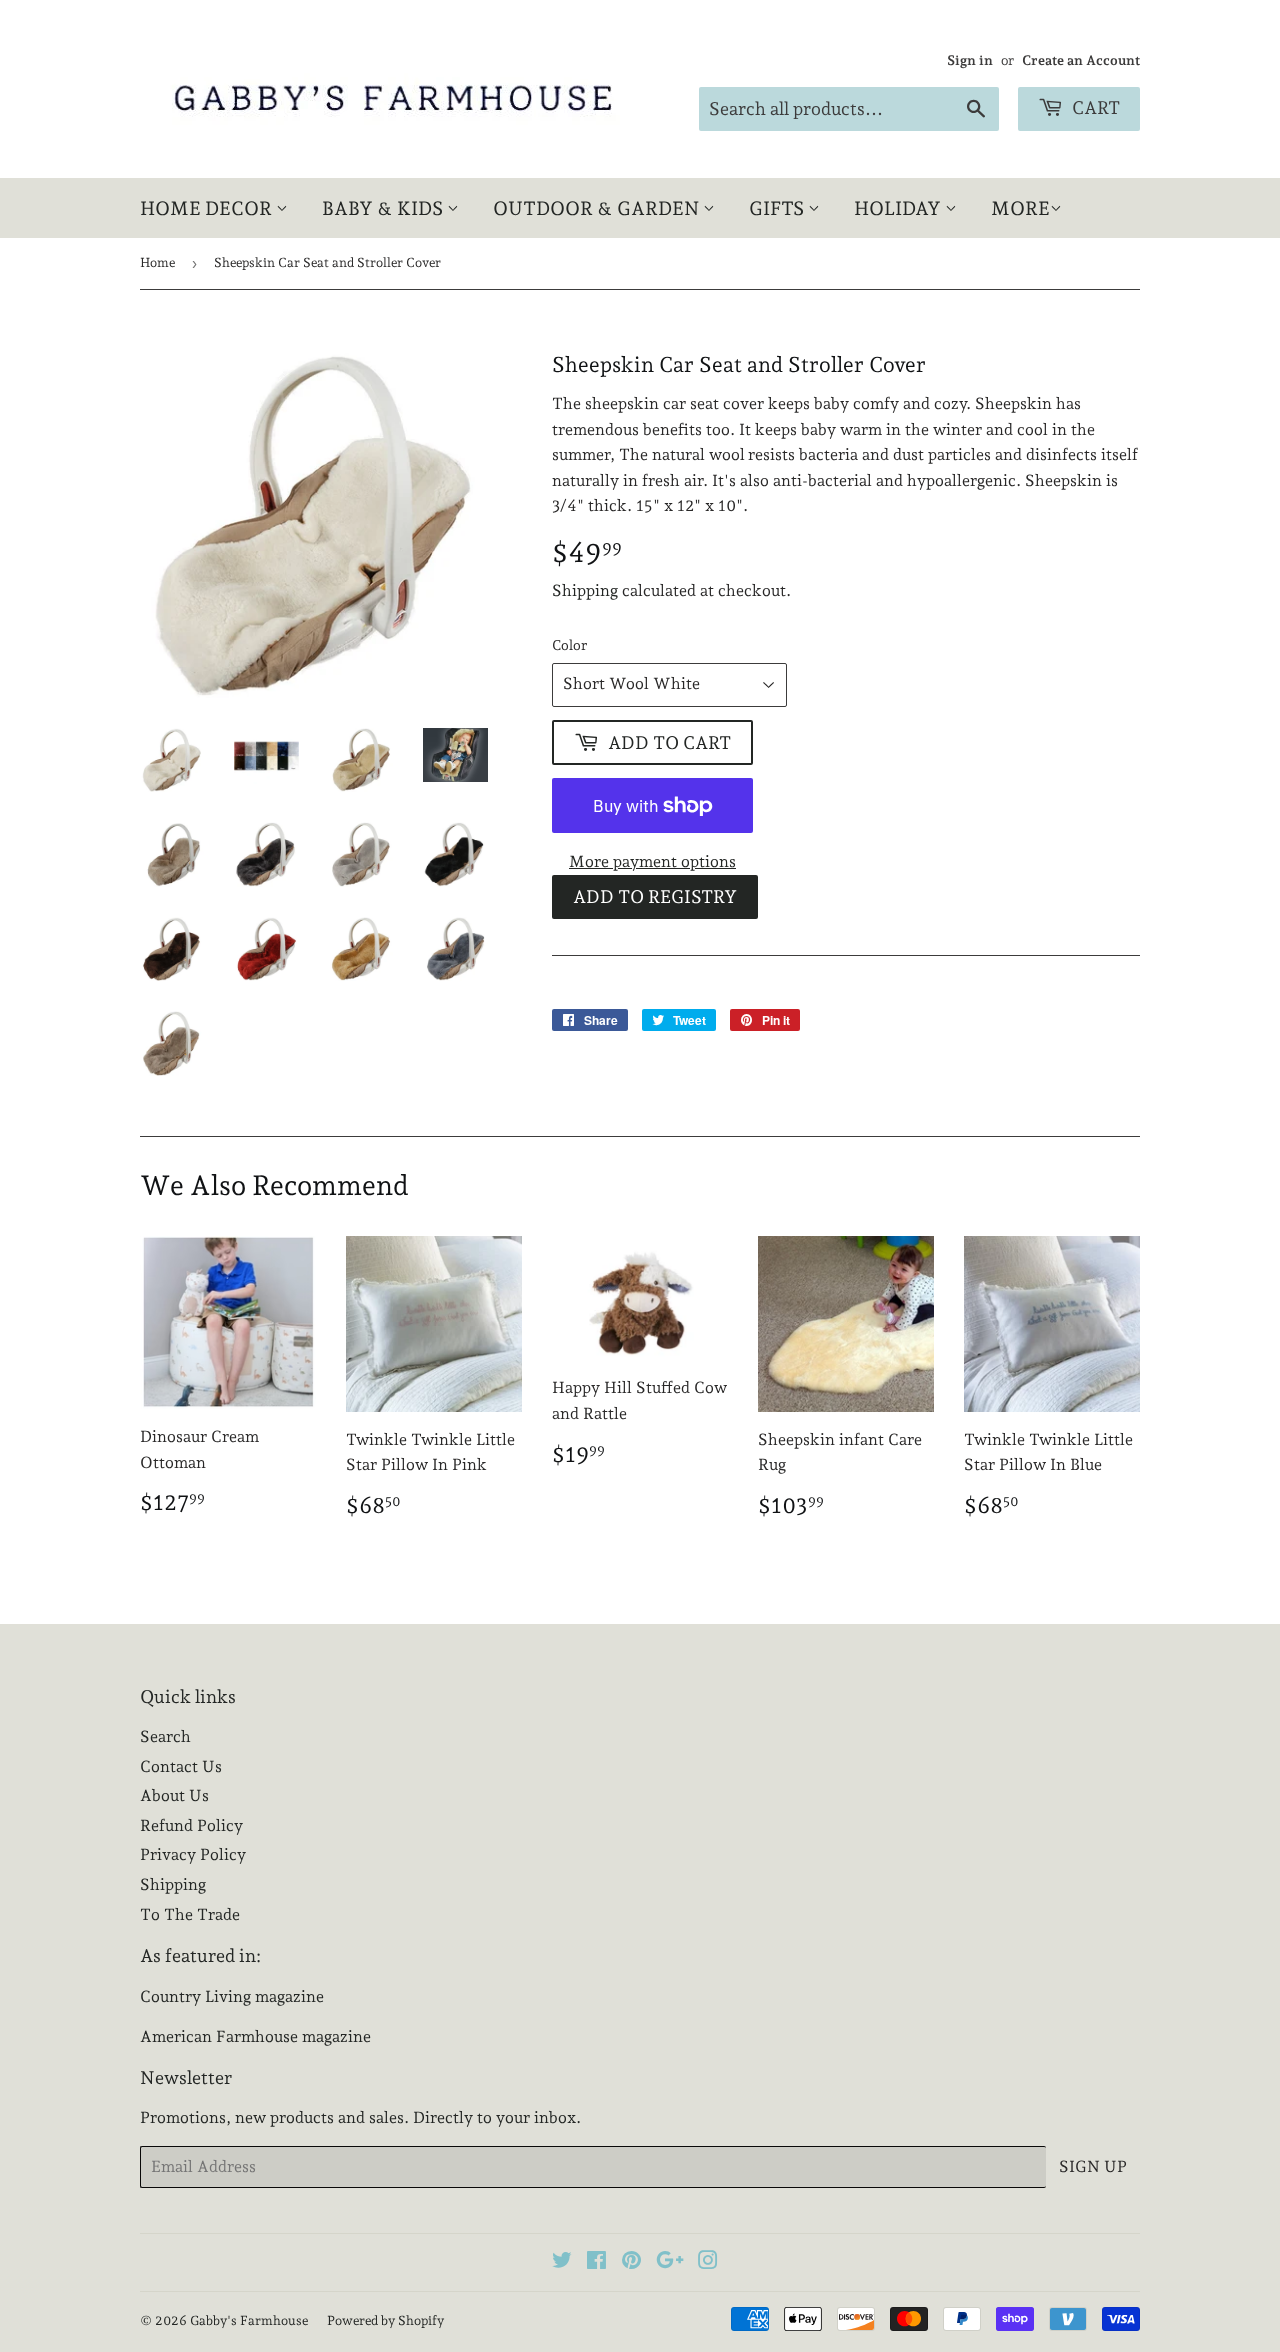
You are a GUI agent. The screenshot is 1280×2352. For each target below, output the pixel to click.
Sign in (970, 60)
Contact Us (181, 1766)
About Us (174, 1795)
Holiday (899, 208)
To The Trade (190, 1914)
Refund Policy (191, 1825)
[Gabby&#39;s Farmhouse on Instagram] (708, 2262)
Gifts (778, 208)
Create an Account (1081, 60)
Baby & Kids (384, 208)
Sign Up (1093, 2166)
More (1020, 208)
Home (157, 262)
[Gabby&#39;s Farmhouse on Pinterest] (631, 2262)
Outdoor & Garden (598, 208)
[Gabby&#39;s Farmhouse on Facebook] (596, 2262)
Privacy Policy (193, 1854)
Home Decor (208, 208)
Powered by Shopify (385, 2320)
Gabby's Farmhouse (249, 2320)
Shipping (585, 590)
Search (165, 1736)
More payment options (652, 861)
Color (569, 645)
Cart (1094, 107)
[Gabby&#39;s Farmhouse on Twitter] (562, 2262)
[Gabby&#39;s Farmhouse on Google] (670, 2262)
